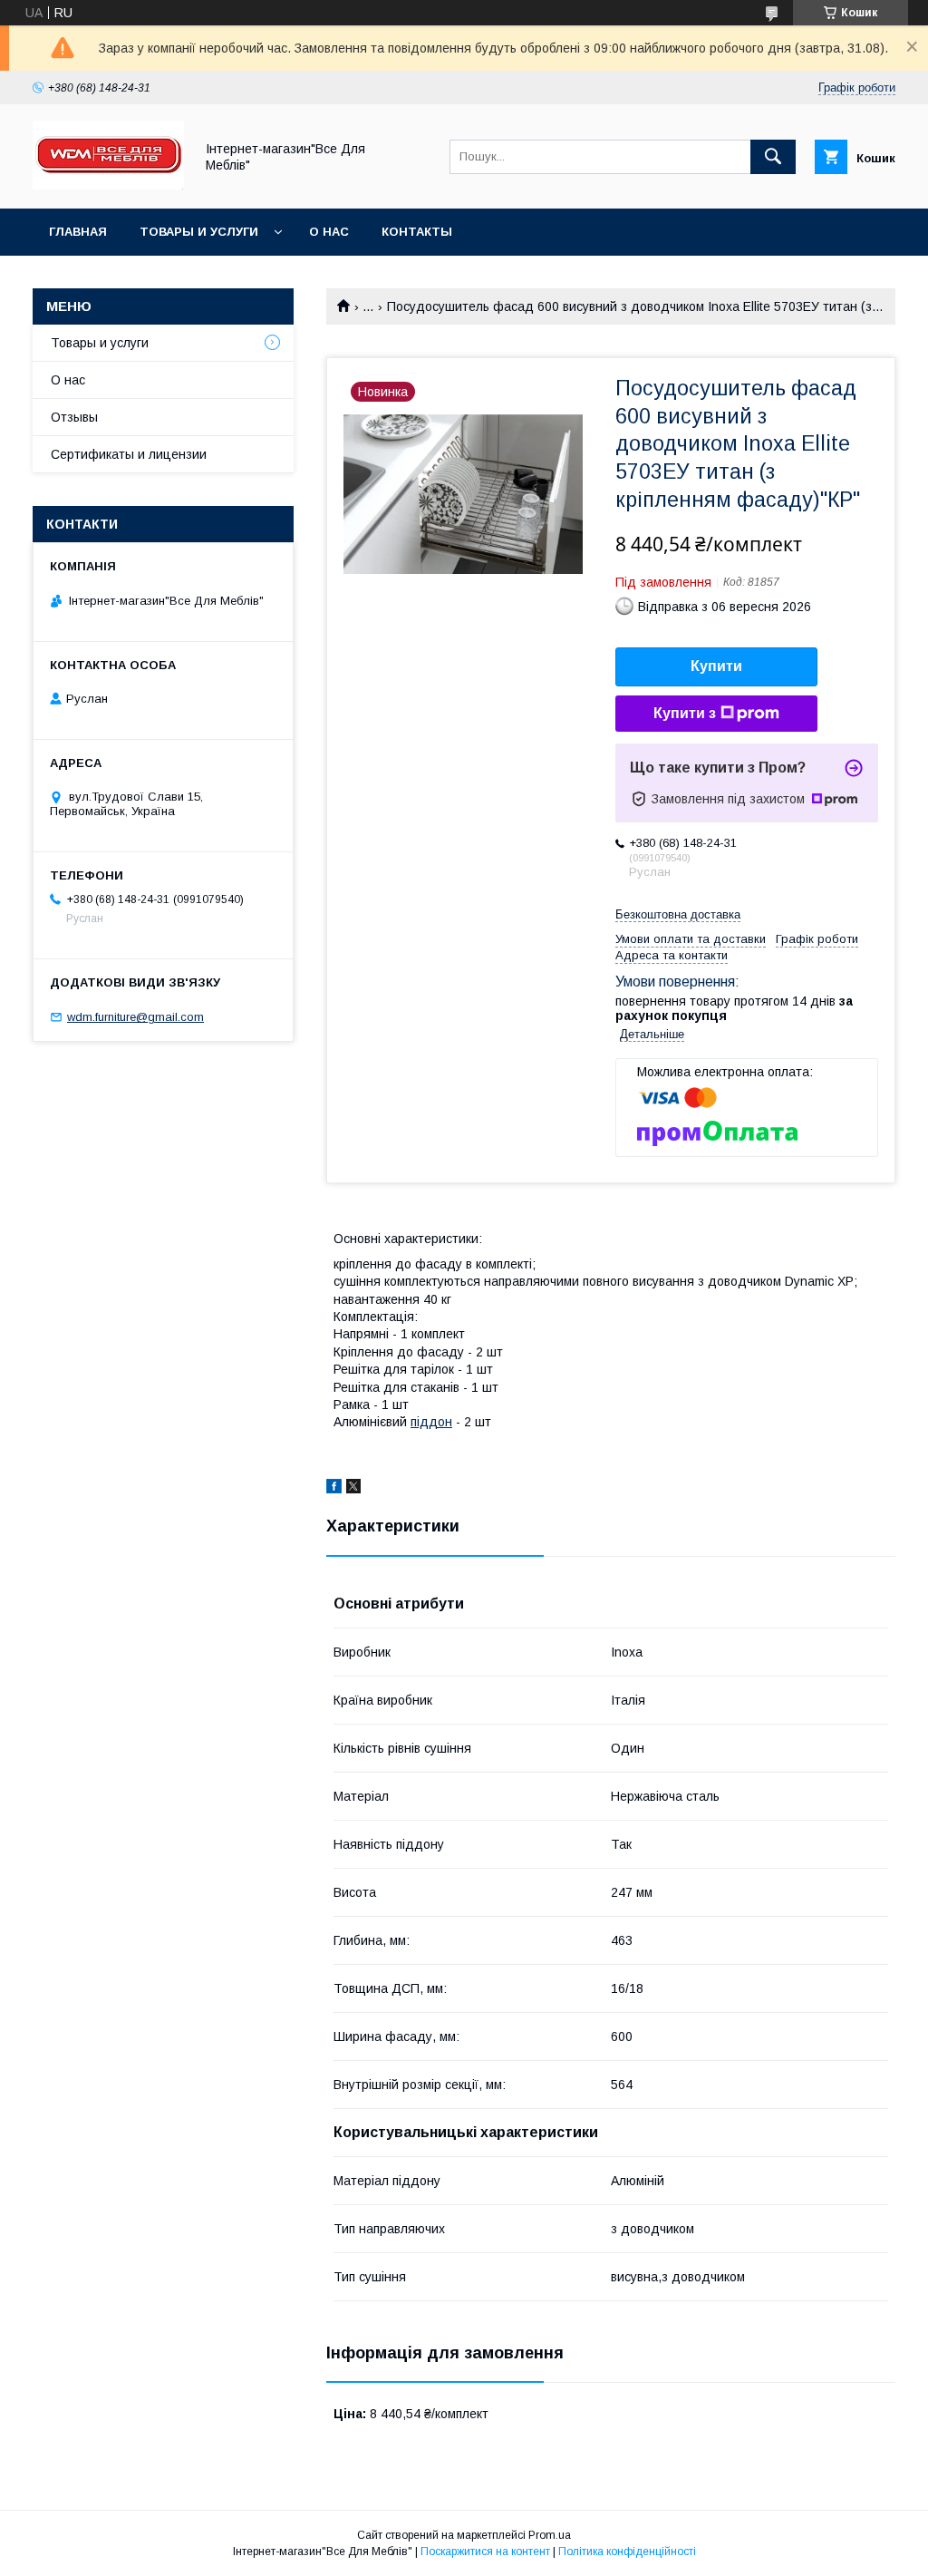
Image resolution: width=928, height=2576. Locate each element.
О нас (329, 232)
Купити (716, 666)
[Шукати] (773, 157)
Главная (78, 232)
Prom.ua (550, 2535)
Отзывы (74, 417)
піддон (431, 1422)
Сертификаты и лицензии (129, 454)
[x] (353, 1489)
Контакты (417, 232)
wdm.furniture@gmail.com (135, 1017)
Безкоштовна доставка (678, 914)
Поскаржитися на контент (485, 2552)
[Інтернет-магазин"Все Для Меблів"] (108, 185)
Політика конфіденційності (627, 2552)
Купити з (685, 713)
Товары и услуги (199, 232)
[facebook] (334, 1489)
